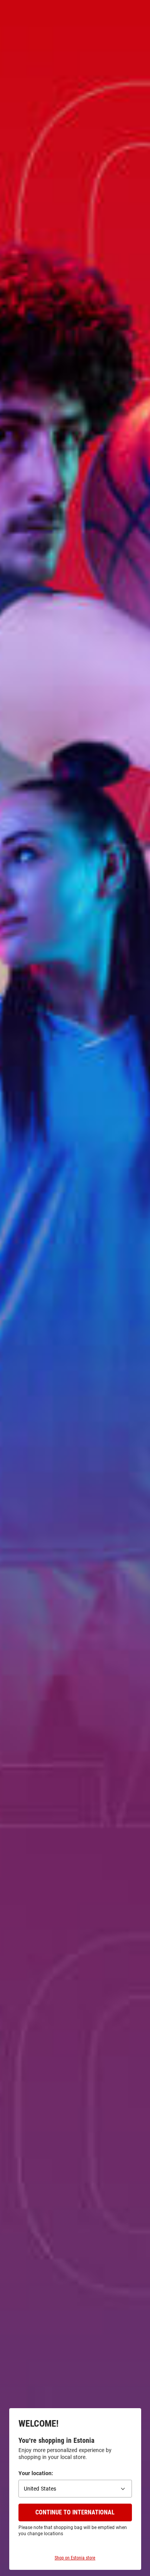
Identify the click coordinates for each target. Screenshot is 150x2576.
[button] (75, 2489)
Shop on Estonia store (75, 2558)
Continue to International (75, 2512)
